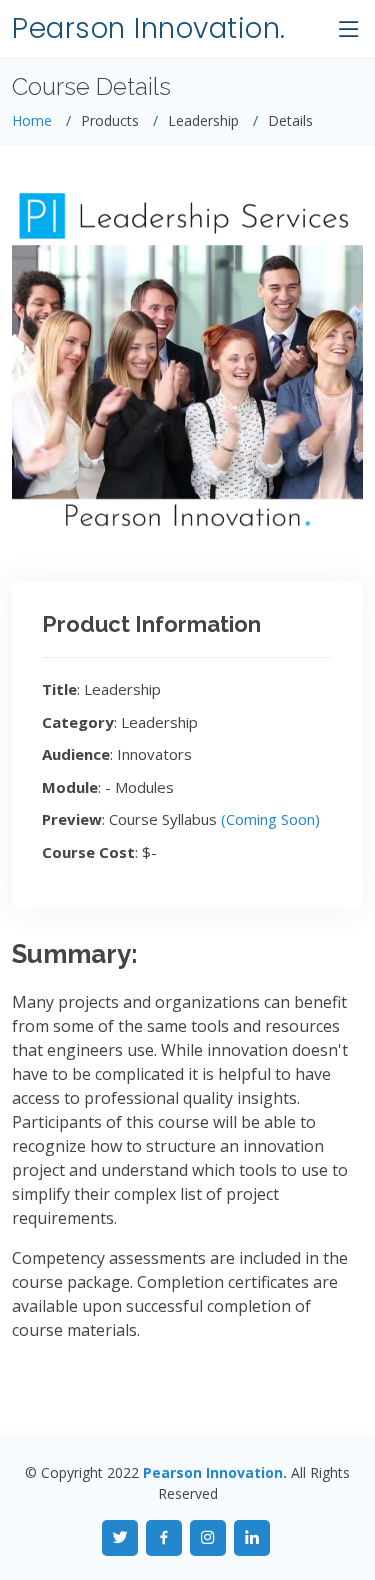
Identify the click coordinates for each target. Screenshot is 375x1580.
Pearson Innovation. (149, 28)
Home (32, 120)
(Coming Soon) (270, 819)
